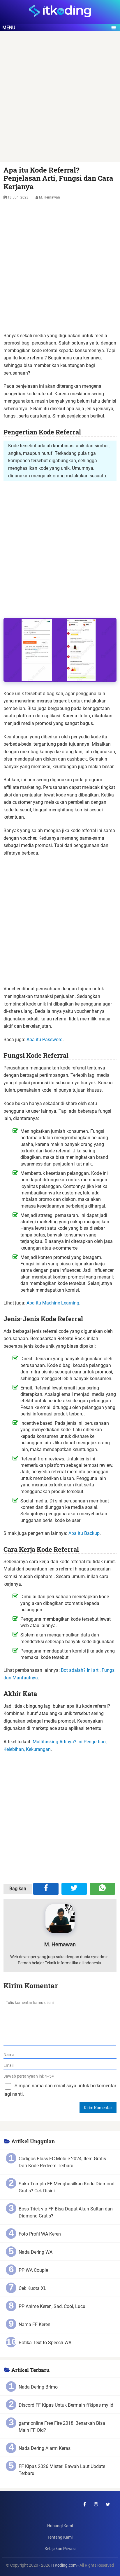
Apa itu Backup (84, 1533)
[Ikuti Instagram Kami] (96, 2504)
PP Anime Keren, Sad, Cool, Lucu (52, 2306)
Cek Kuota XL (32, 2288)
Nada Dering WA (36, 2252)
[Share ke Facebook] (46, 1889)
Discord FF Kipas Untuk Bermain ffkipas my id (66, 2405)
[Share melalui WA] (102, 1889)
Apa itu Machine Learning (53, 1303)
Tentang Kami (60, 2537)
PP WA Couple (33, 2270)
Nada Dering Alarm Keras (45, 2448)
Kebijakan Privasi (60, 2549)
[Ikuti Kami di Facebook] (84, 2504)
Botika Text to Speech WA (45, 2343)
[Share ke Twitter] (74, 1889)
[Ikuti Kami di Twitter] (108, 2504)
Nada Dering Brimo (38, 2387)
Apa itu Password (45, 1040)
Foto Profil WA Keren (40, 2234)
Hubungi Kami (60, 2526)
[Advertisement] (60, 100)
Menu (9, 28)
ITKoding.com (64, 2565)
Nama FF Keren (35, 2324)
